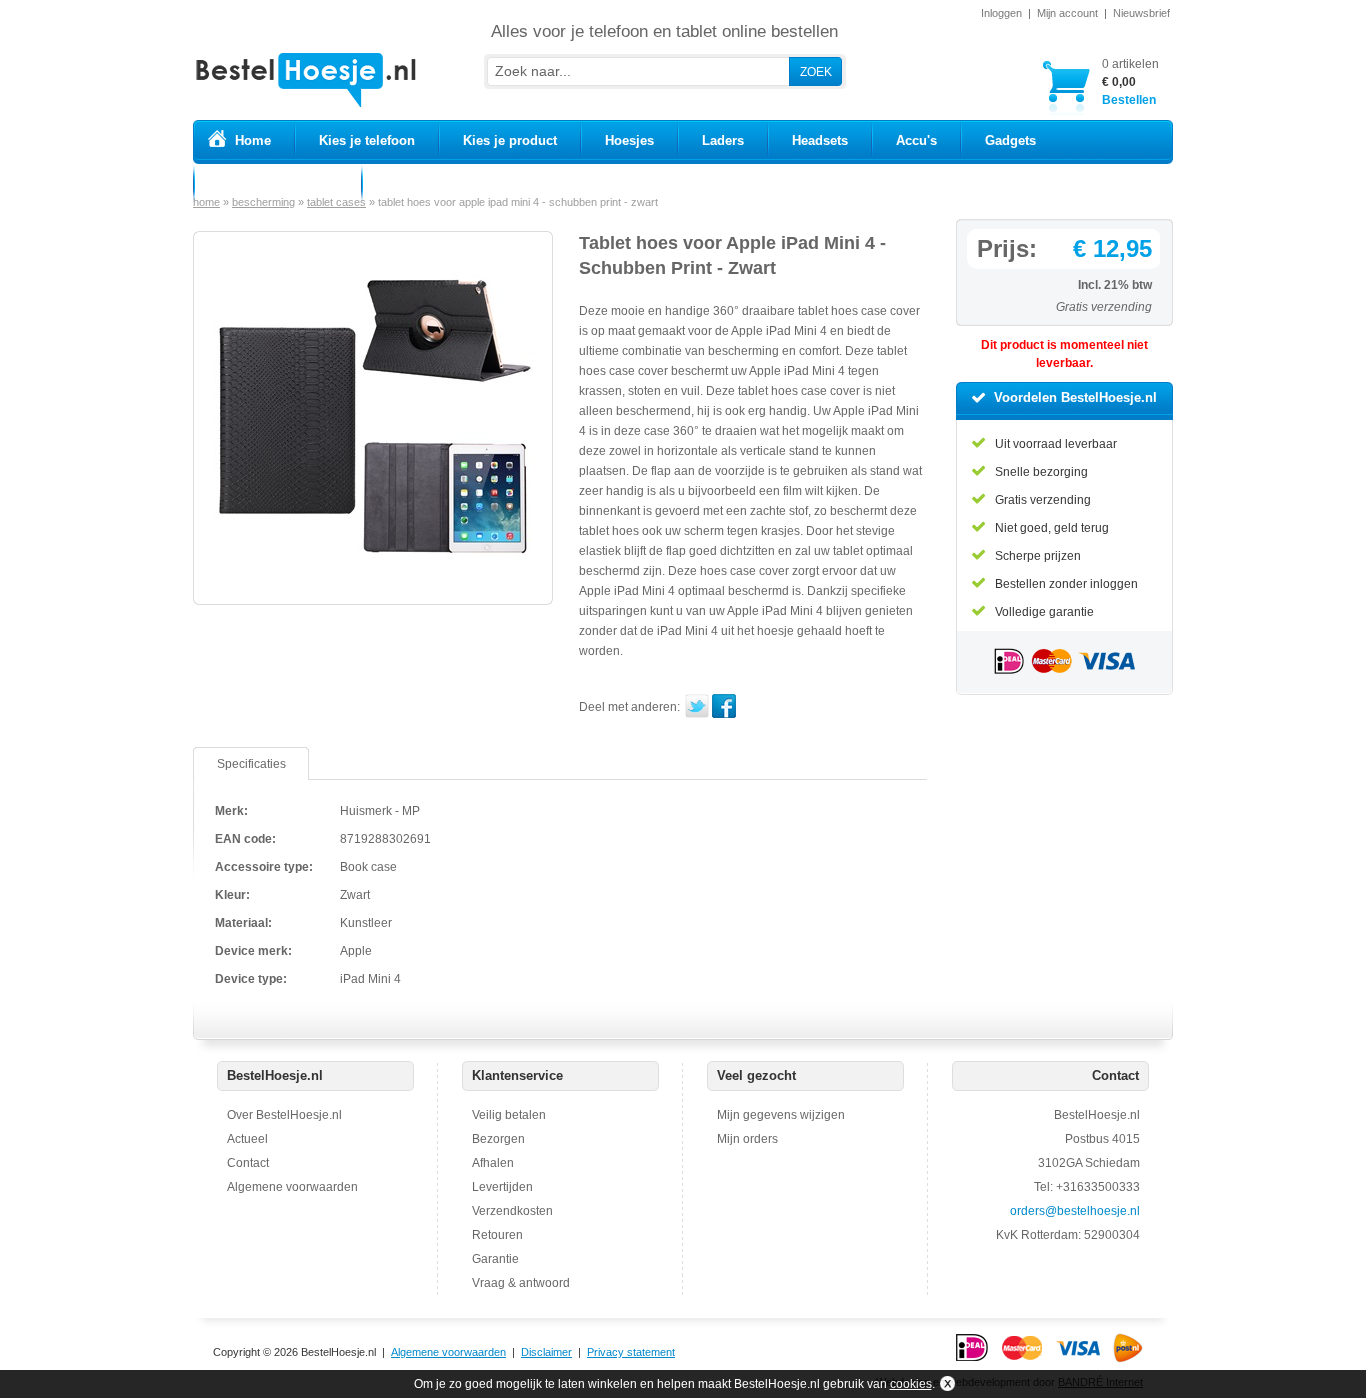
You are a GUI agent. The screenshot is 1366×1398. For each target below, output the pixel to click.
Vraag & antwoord (521, 1283)
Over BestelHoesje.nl (284, 1115)
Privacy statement (631, 1352)
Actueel (247, 1139)
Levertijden (502, 1187)
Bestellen (1130, 82)
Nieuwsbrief (1141, 13)
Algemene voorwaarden (292, 1187)
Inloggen (1001, 13)
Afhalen (493, 1163)
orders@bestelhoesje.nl (1075, 1211)
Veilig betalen (509, 1115)
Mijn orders (747, 1139)
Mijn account (1067, 13)
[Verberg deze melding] (945, 1384)
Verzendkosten (512, 1211)
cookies (911, 1384)
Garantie (495, 1259)
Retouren (497, 1235)
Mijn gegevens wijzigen (781, 1115)
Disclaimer (546, 1352)
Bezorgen (498, 1139)
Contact (248, 1163)
